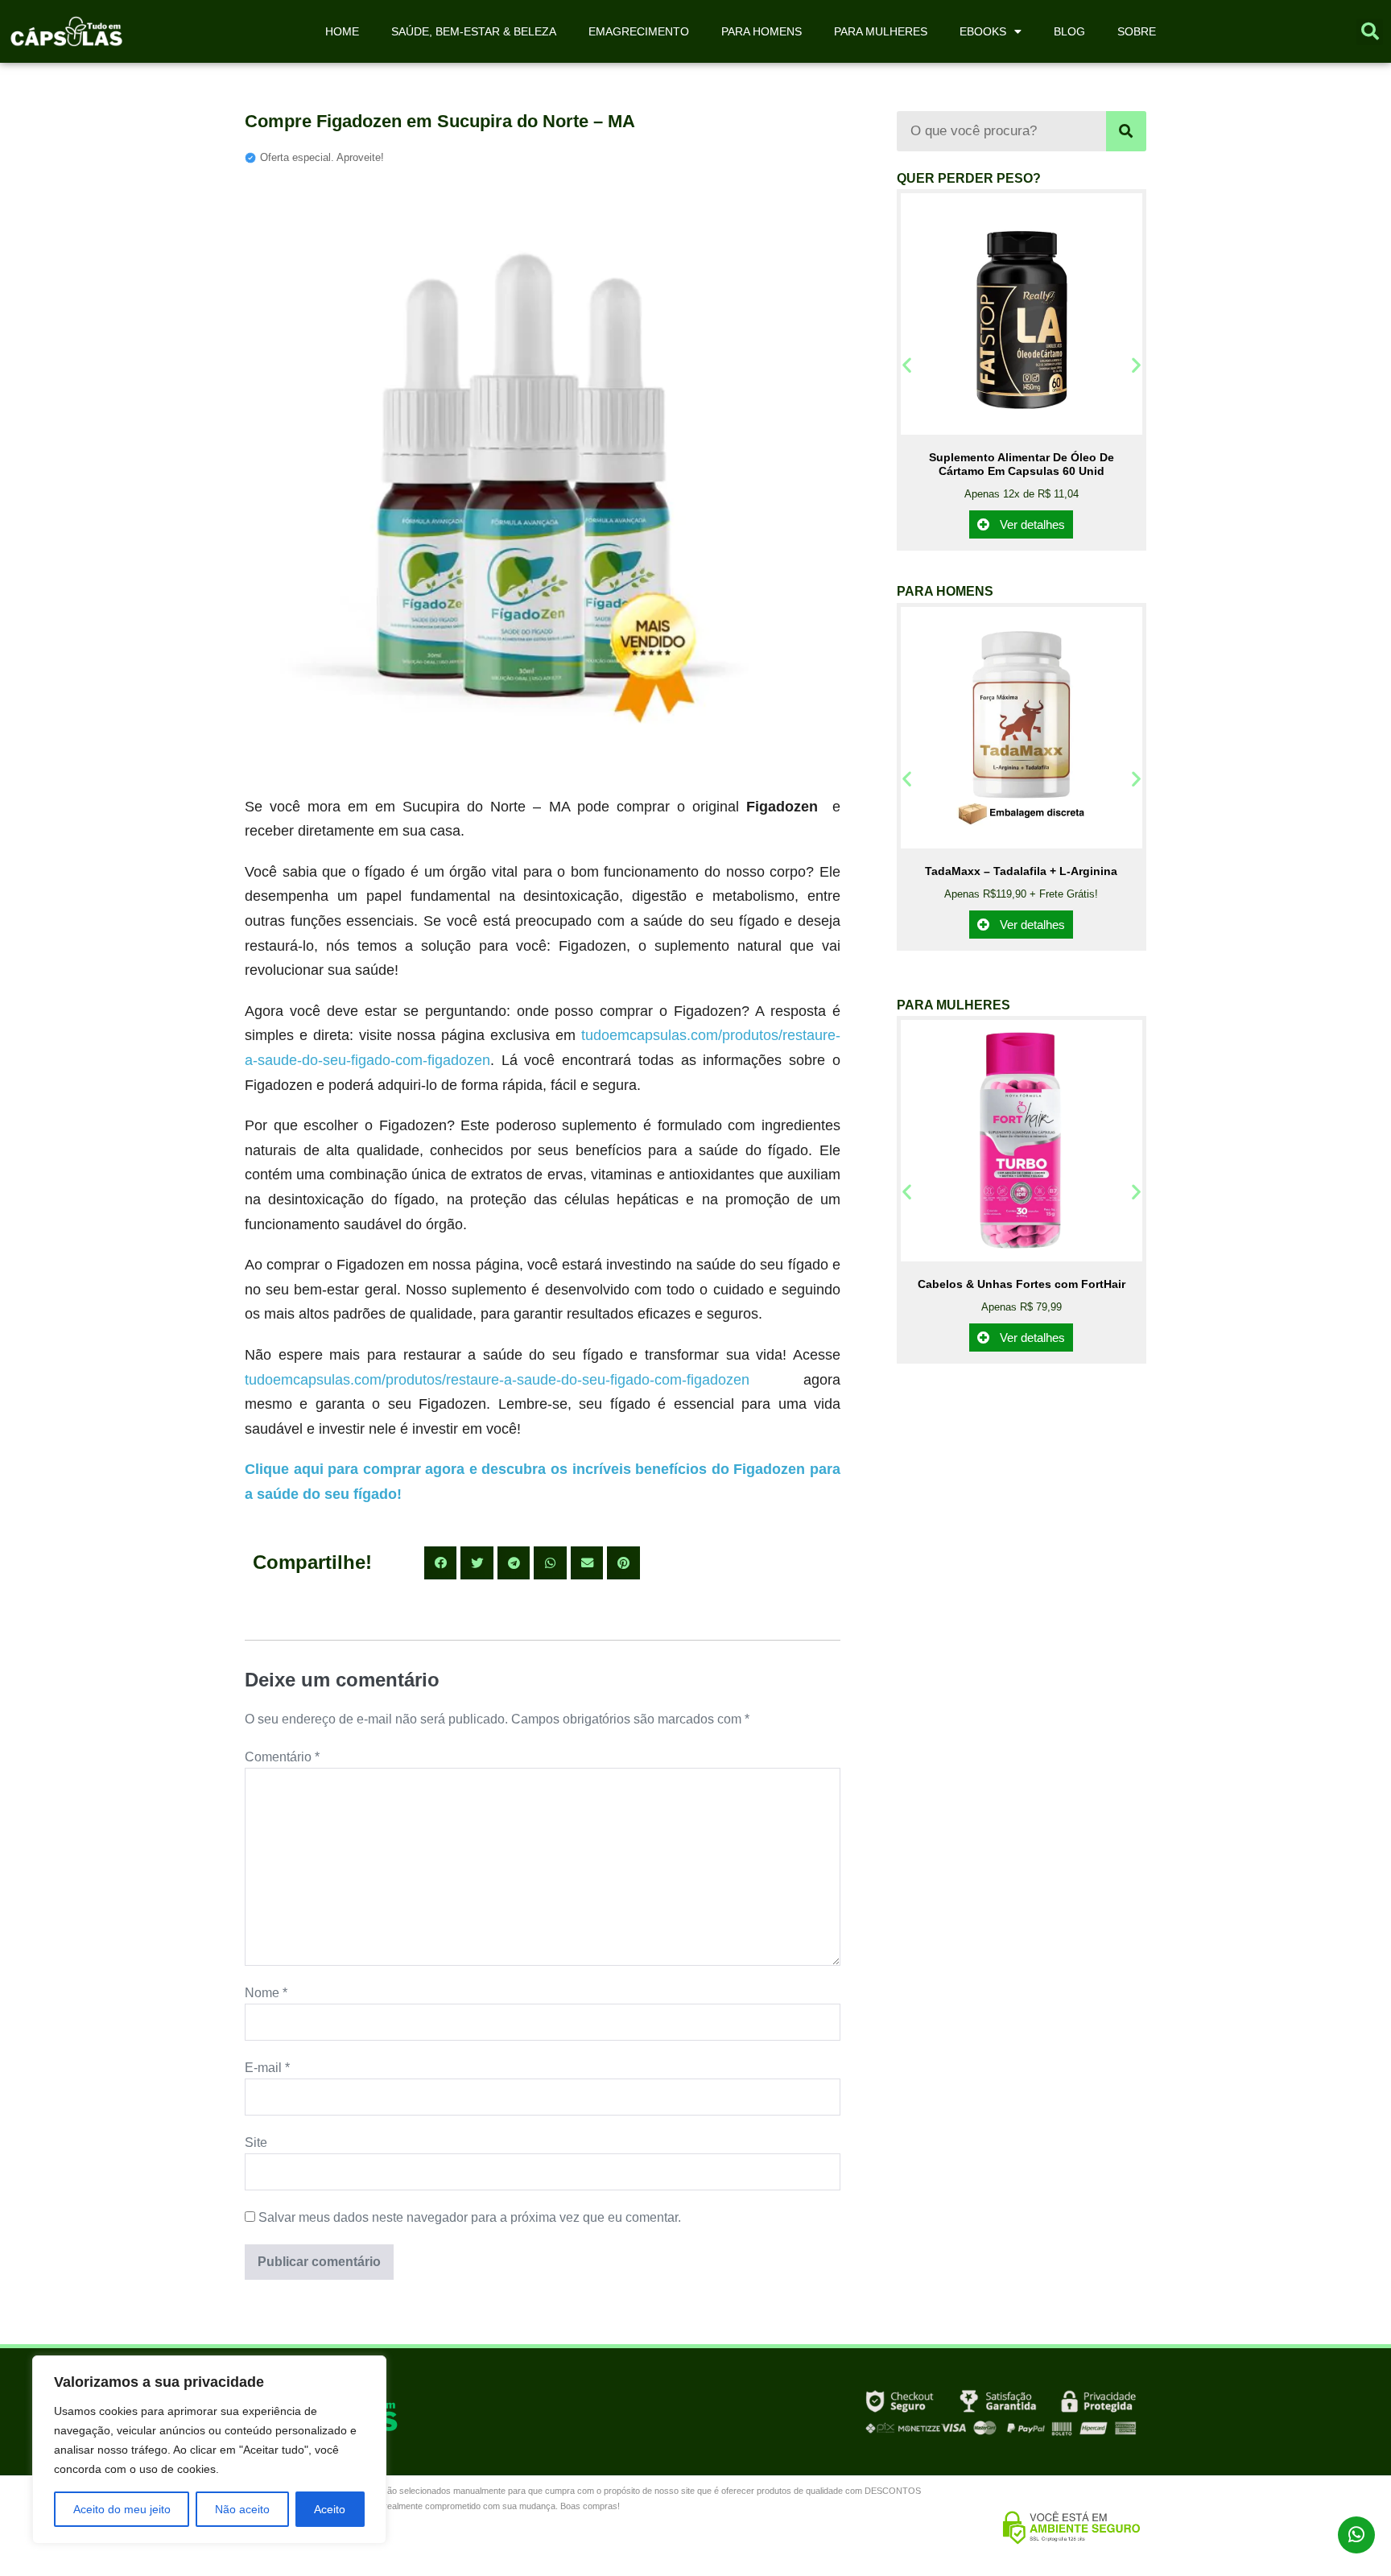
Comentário (282, 1757)
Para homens (762, 31)
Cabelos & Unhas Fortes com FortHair (1022, 1284)
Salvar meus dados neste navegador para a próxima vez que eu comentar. (470, 2217)
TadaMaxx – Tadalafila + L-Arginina (1021, 871)
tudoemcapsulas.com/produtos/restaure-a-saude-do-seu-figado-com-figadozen (497, 1380)
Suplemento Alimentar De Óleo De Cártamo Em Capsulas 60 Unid (1022, 464)
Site (256, 2143)
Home (342, 31)
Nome (266, 1993)
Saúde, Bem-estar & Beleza (474, 31)
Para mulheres (881, 31)
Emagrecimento (639, 31)
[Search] (1126, 131)
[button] (1370, 32)
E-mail (267, 2068)
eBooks (983, 31)
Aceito (330, 2509)
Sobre (1137, 31)
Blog (1069, 31)
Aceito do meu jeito (122, 2509)
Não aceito (242, 2509)
